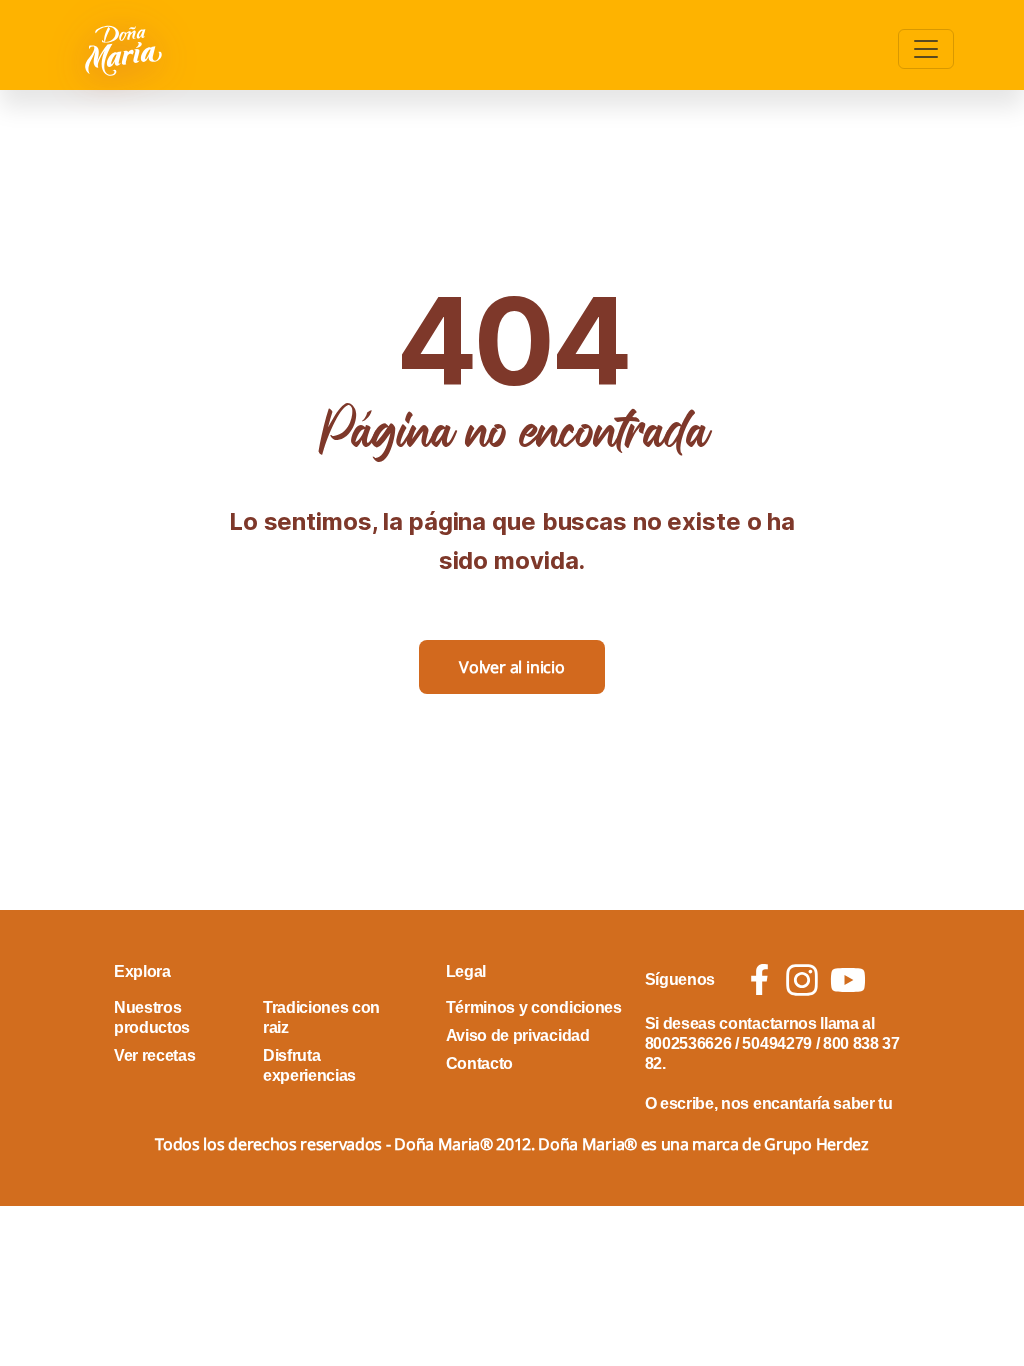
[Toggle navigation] (926, 49)
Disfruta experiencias (309, 1065)
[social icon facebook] (759, 979)
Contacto (479, 1063)
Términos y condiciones (534, 1007)
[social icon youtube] (848, 980)
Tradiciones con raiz (321, 1017)
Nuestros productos (152, 1017)
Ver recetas (154, 1055)
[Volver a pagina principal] (125, 49)
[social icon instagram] (802, 980)
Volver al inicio (512, 667)
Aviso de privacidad (518, 1035)
